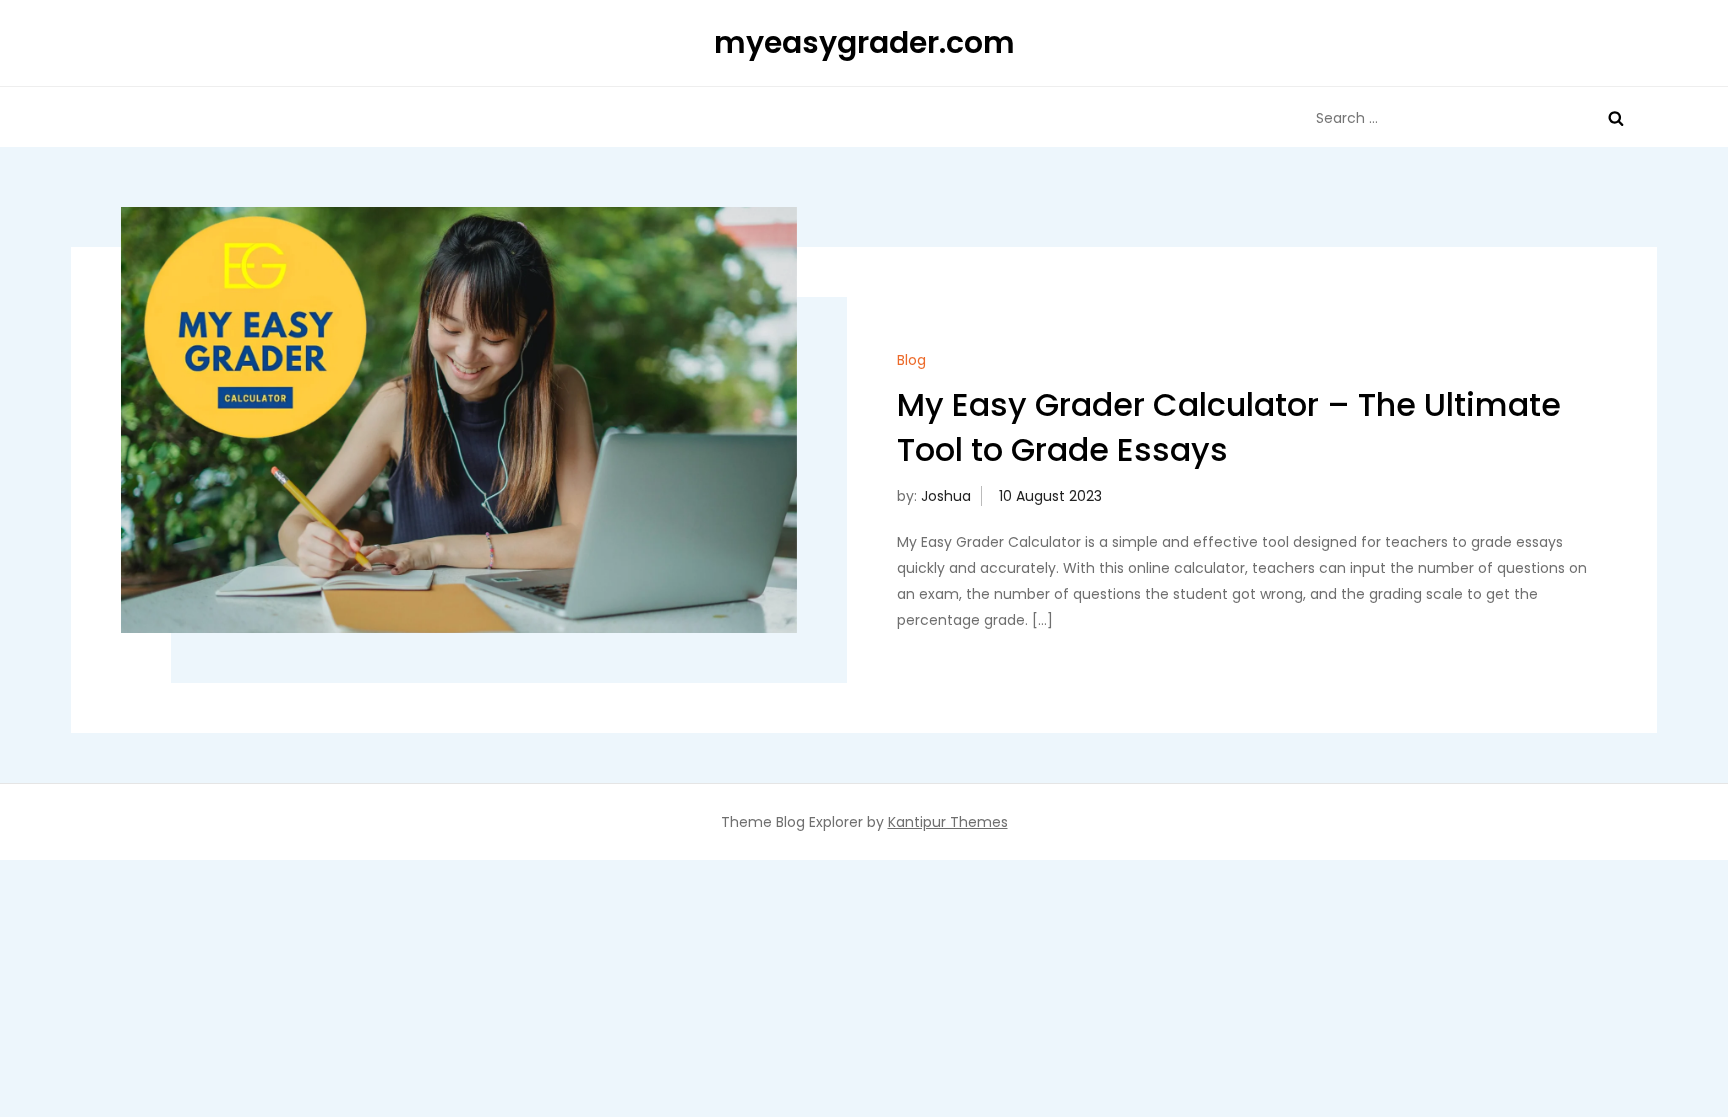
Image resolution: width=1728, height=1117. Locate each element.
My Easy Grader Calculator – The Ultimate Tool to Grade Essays (1229, 427)
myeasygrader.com (864, 42)
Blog (911, 360)
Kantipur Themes (948, 822)
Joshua (946, 496)
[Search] (1616, 118)
